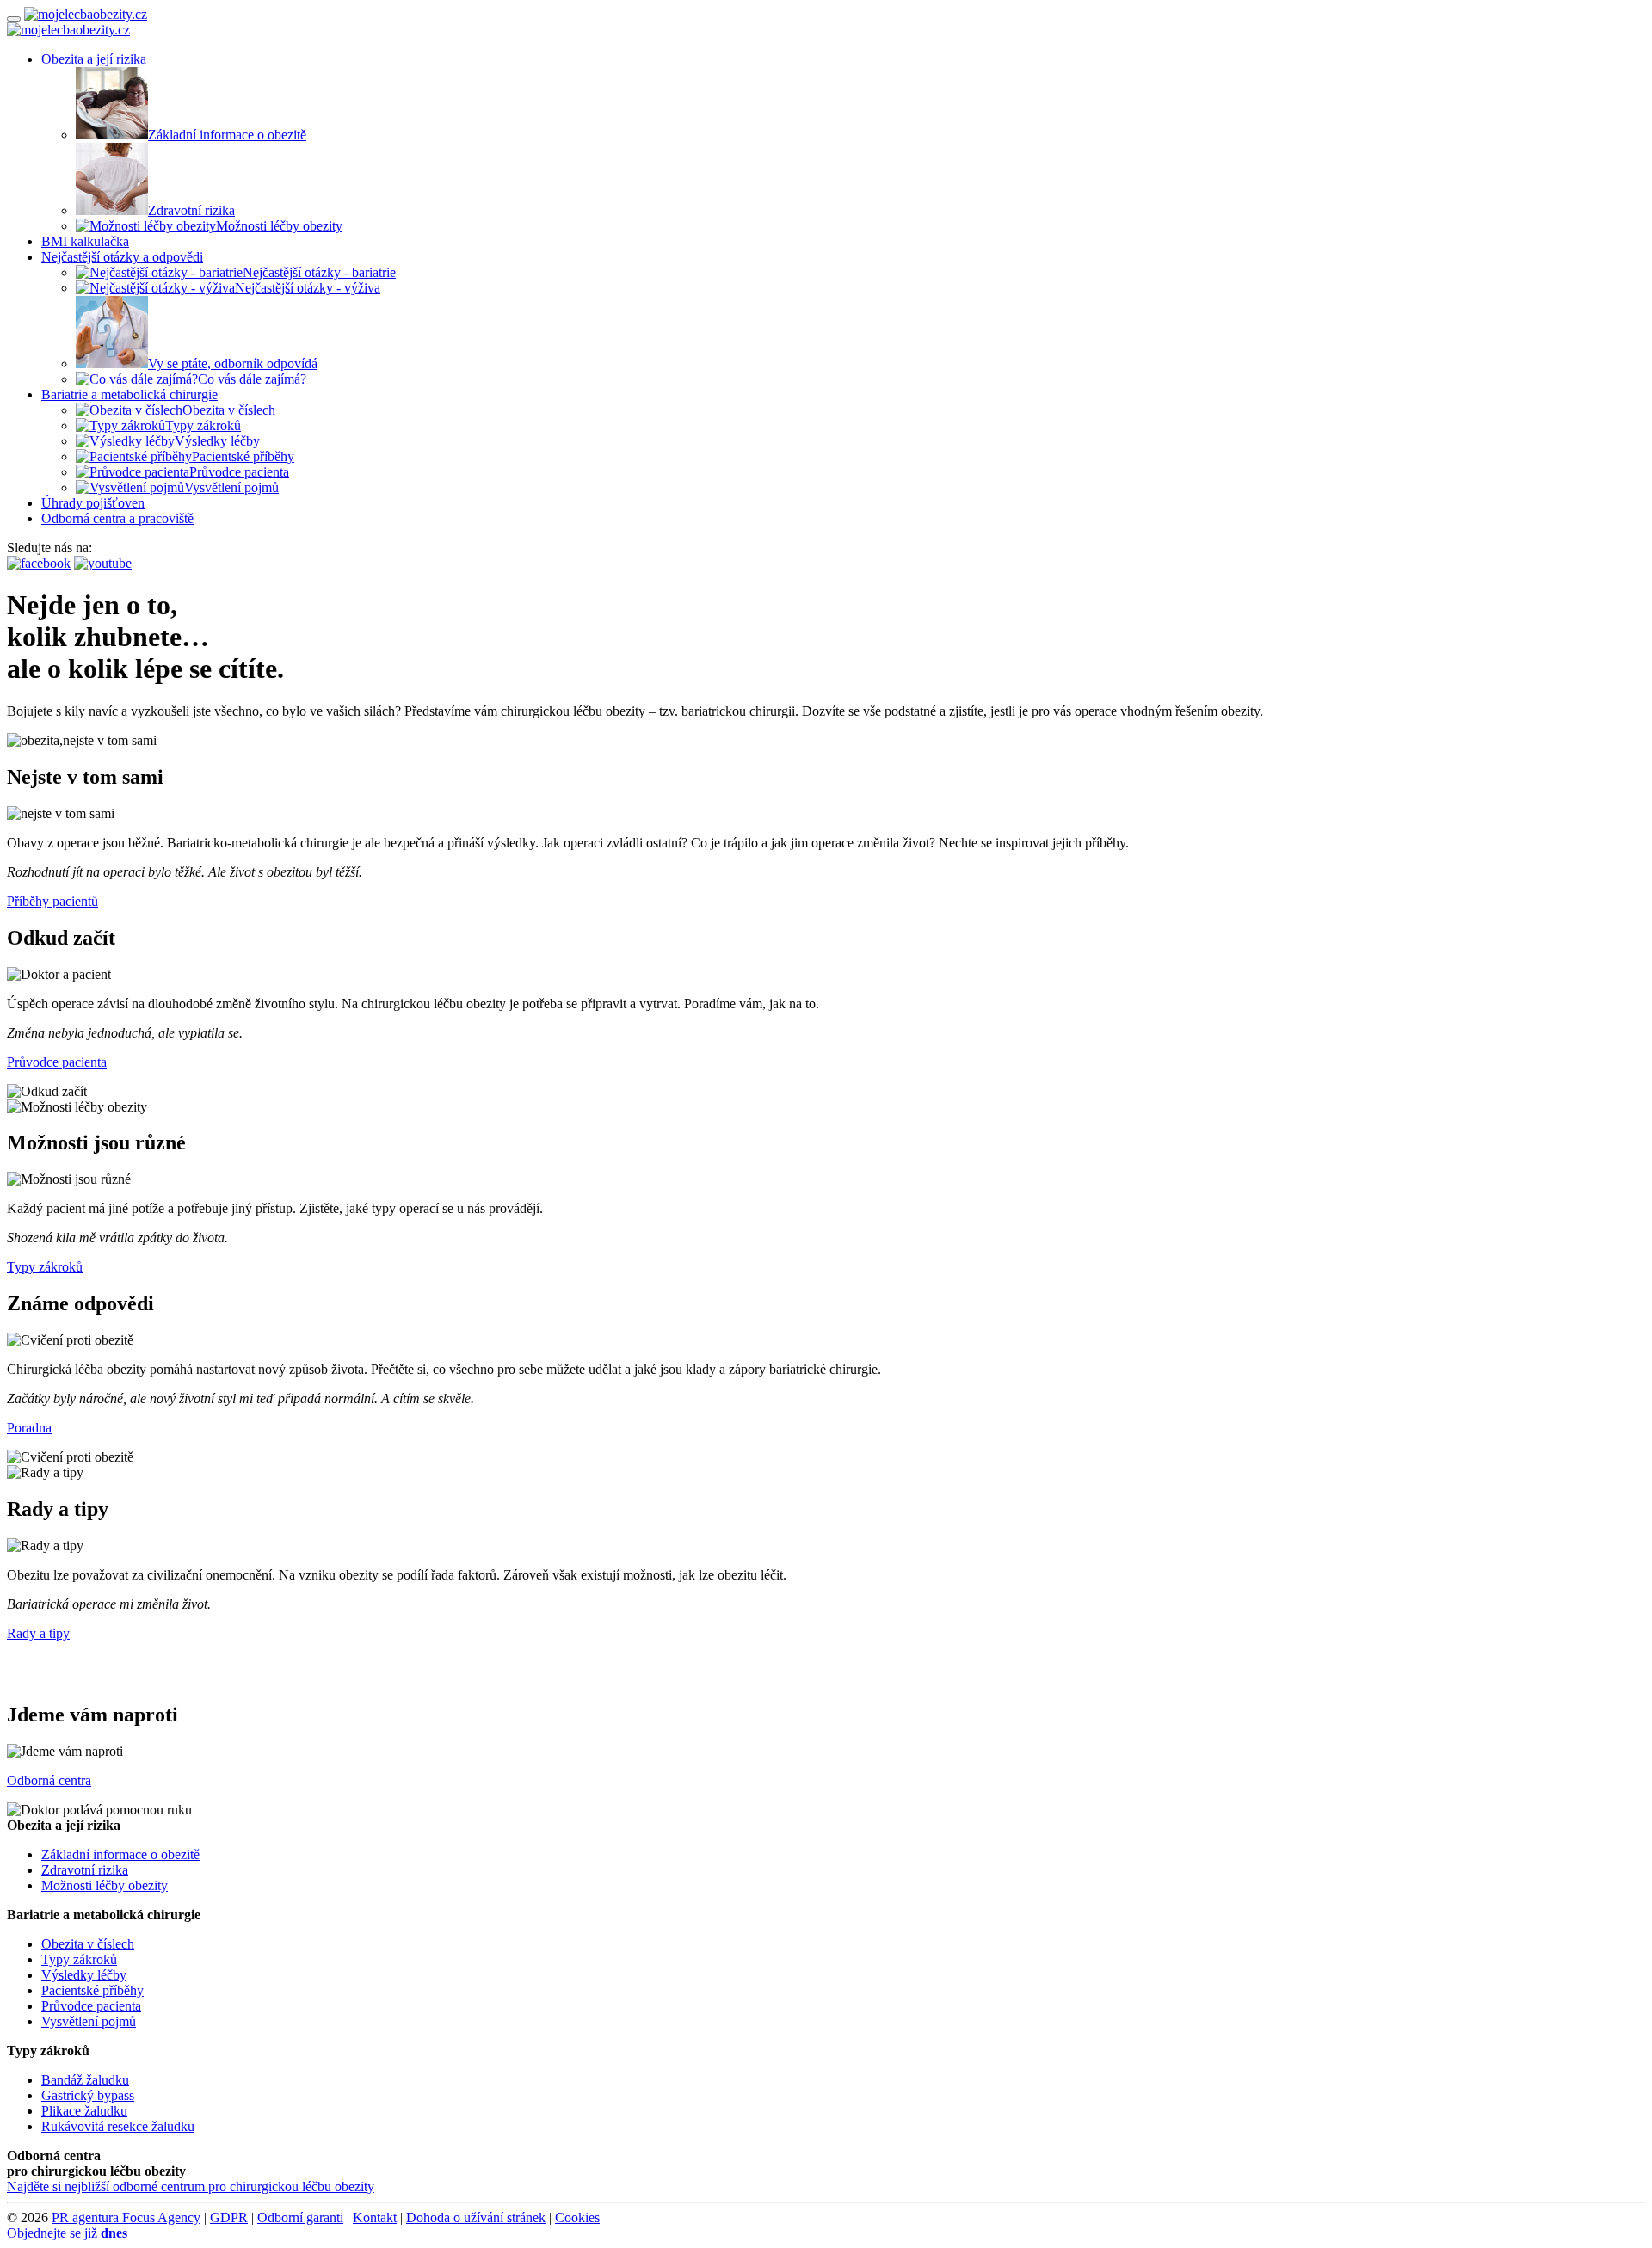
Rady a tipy (38, 1633)
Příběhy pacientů (52, 901)
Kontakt (375, 2217)
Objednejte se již (92, 2233)
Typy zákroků (203, 425)
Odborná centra (49, 1780)
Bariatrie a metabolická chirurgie (129, 394)
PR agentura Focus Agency (126, 2217)
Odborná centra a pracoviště (117, 518)
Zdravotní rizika (191, 210)
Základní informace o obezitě (227, 135)
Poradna (29, 1428)
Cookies (577, 2217)
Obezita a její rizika (94, 59)
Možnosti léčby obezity (279, 226)
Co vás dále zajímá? (252, 379)
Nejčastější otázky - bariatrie (319, 272)
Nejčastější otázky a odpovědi (122, 257)
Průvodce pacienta (239, 472)
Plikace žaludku (84, 2111)
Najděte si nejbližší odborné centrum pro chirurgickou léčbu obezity (191, 2186)
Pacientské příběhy (243, 456)
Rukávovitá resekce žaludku (118, 2126)
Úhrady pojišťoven (93, 503)
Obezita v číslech (229, 410)
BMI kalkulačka (85, 241)
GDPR (229, 2217)
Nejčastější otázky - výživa (308, 288)
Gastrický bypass (88, 2095)
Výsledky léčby (217, 441)
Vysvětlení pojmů (231, 487)
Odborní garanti (300, 2217)
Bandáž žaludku (85, 2080)
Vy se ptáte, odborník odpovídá (233, 363)
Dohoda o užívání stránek (476, 2217)
